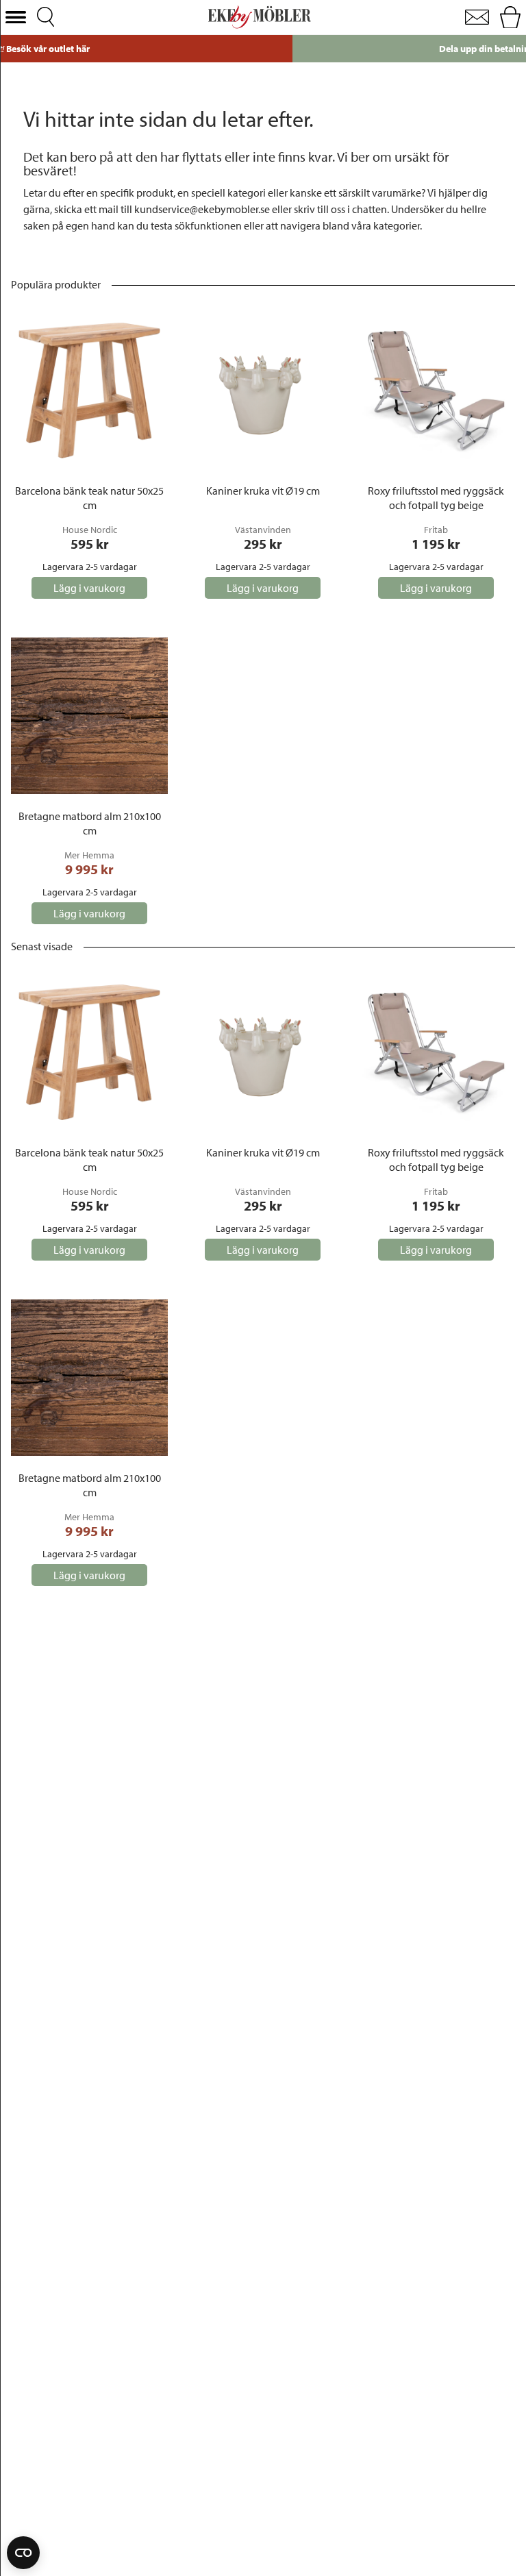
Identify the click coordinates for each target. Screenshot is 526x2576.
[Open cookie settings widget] (23, 2553)
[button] (16, 17)
